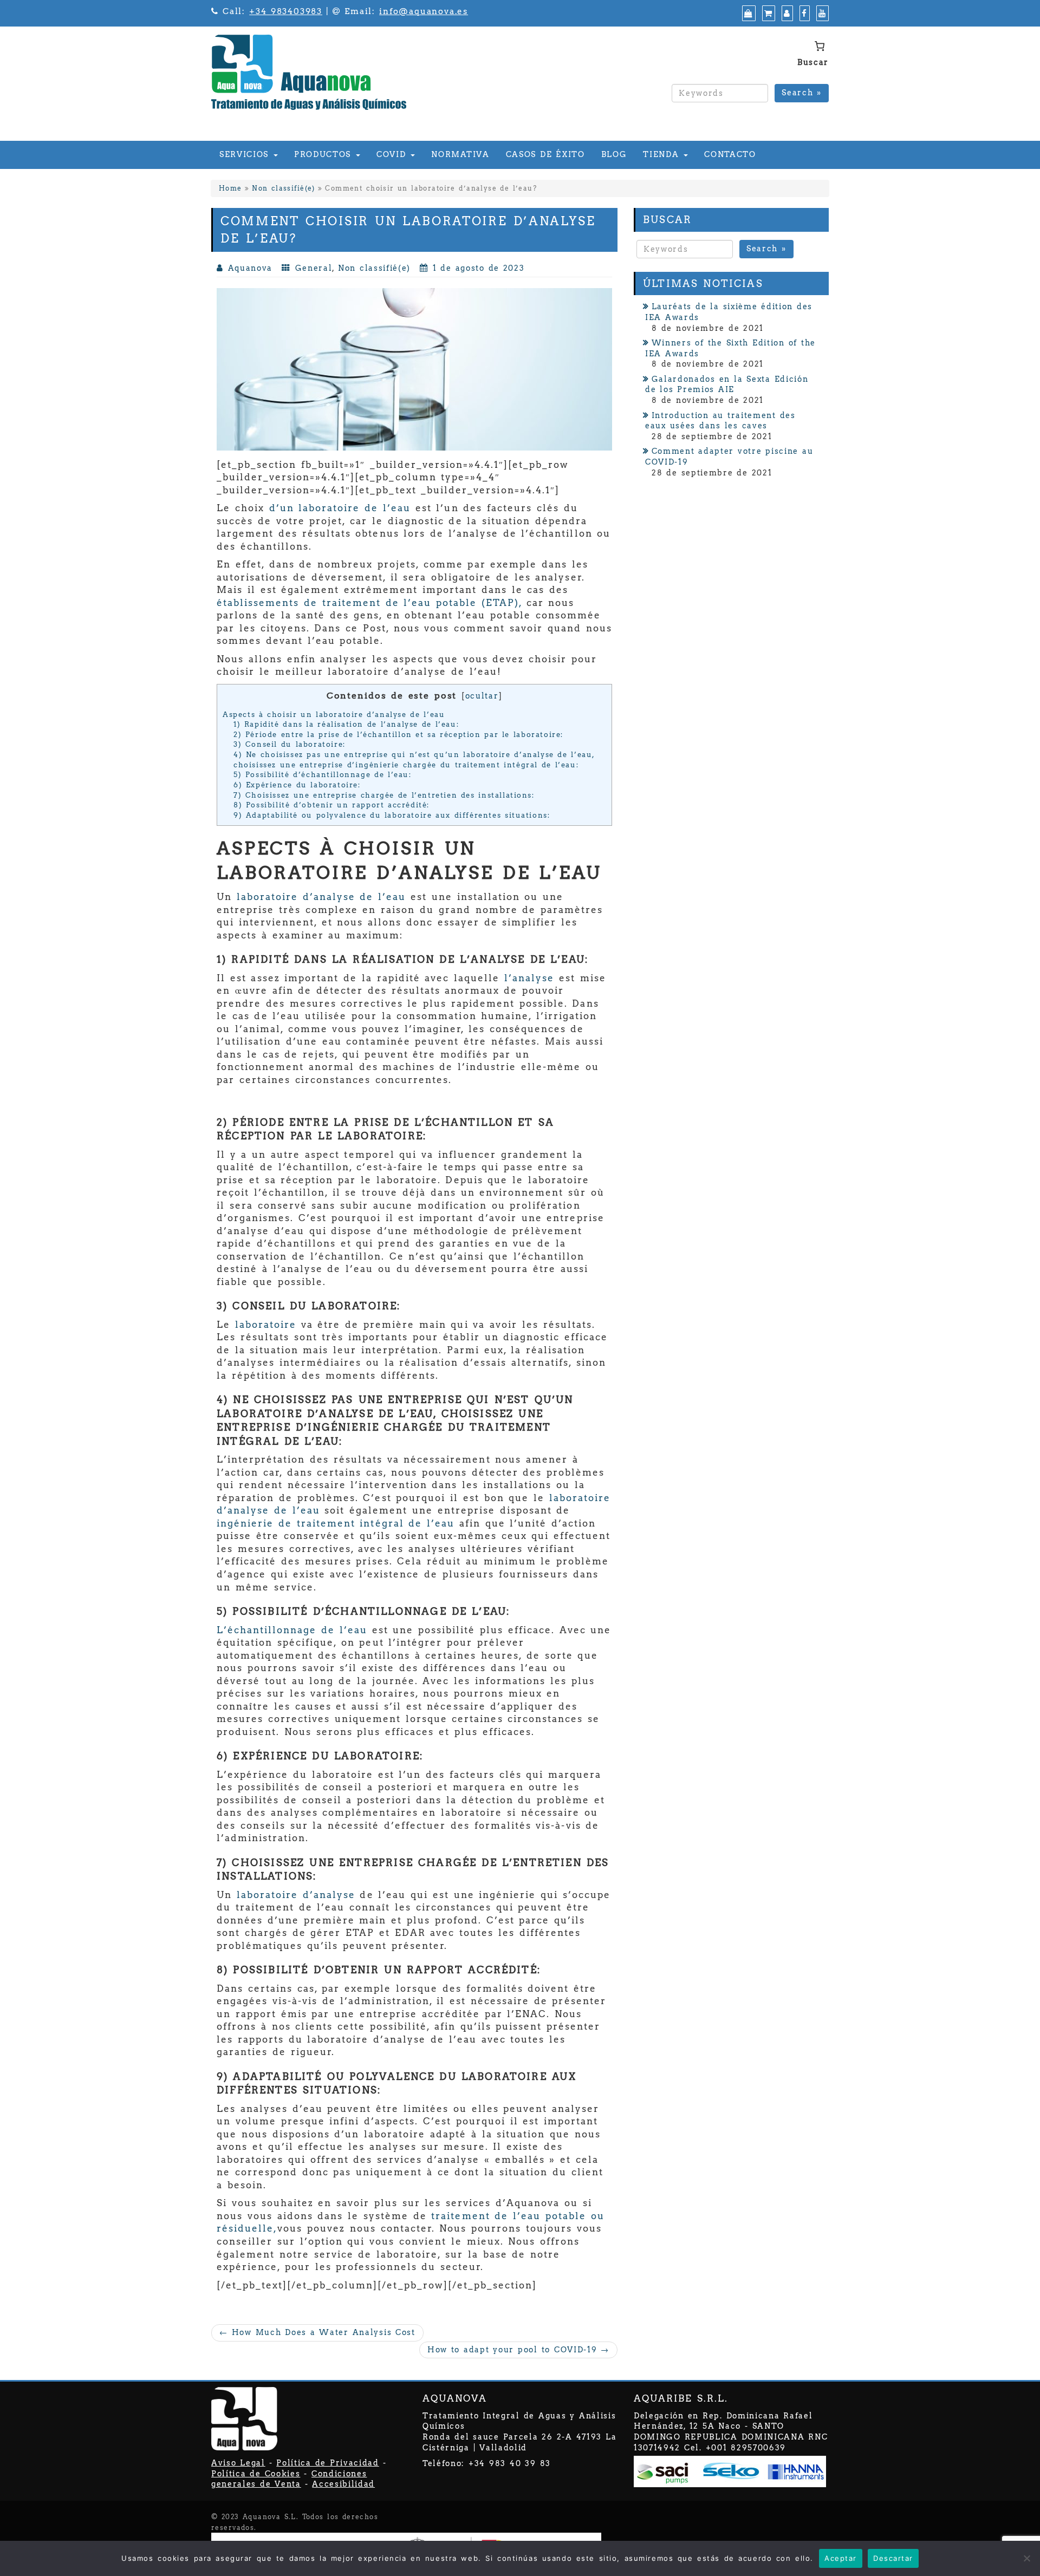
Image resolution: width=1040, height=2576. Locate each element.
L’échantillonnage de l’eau (292, 1630)
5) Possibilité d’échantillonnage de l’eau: (323, 774)
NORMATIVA (460, 154)
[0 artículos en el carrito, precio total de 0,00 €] (819, 46)
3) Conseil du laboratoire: (290, 744)
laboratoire (266, 1325)
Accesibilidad (343, 2484)
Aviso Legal (238, 2463)
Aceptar (841, 2558)
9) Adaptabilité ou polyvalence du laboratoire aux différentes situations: (392, 815)
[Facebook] (803, 14)
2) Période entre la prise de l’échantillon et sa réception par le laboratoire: (398, 734)
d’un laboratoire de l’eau (340, 508)
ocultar (482, 696)
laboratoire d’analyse (296, 1895)
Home (230, 188)
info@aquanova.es (424, 11)
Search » (802, 93)
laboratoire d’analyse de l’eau (321, 897)
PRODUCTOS (324, 154)
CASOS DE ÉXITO (545, 154)
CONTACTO (730, 154)
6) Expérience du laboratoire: (297, 785)
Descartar (893, 2558)
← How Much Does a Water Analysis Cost (317, 2332)
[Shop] (747, 14)
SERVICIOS (246, 154)
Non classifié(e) (284, 188)
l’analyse (529, 978)
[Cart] (767, 14)
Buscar (813, 62)
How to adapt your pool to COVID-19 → (518, 2350)
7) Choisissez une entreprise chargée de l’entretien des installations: (384, 795)
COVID (393, 154)
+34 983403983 (286, 11)
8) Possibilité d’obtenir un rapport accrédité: (331, 805)
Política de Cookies (256, 2474)
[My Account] (786, 14)
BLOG (614, 154)
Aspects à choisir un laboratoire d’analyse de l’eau (334, 714)
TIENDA (663, 154)
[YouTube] (821, 14)
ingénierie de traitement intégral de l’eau (336, 1523)
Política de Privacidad (327, 2463)
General (314, 268)
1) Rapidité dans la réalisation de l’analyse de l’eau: (346, 724)
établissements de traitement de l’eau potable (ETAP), (369, 603)
